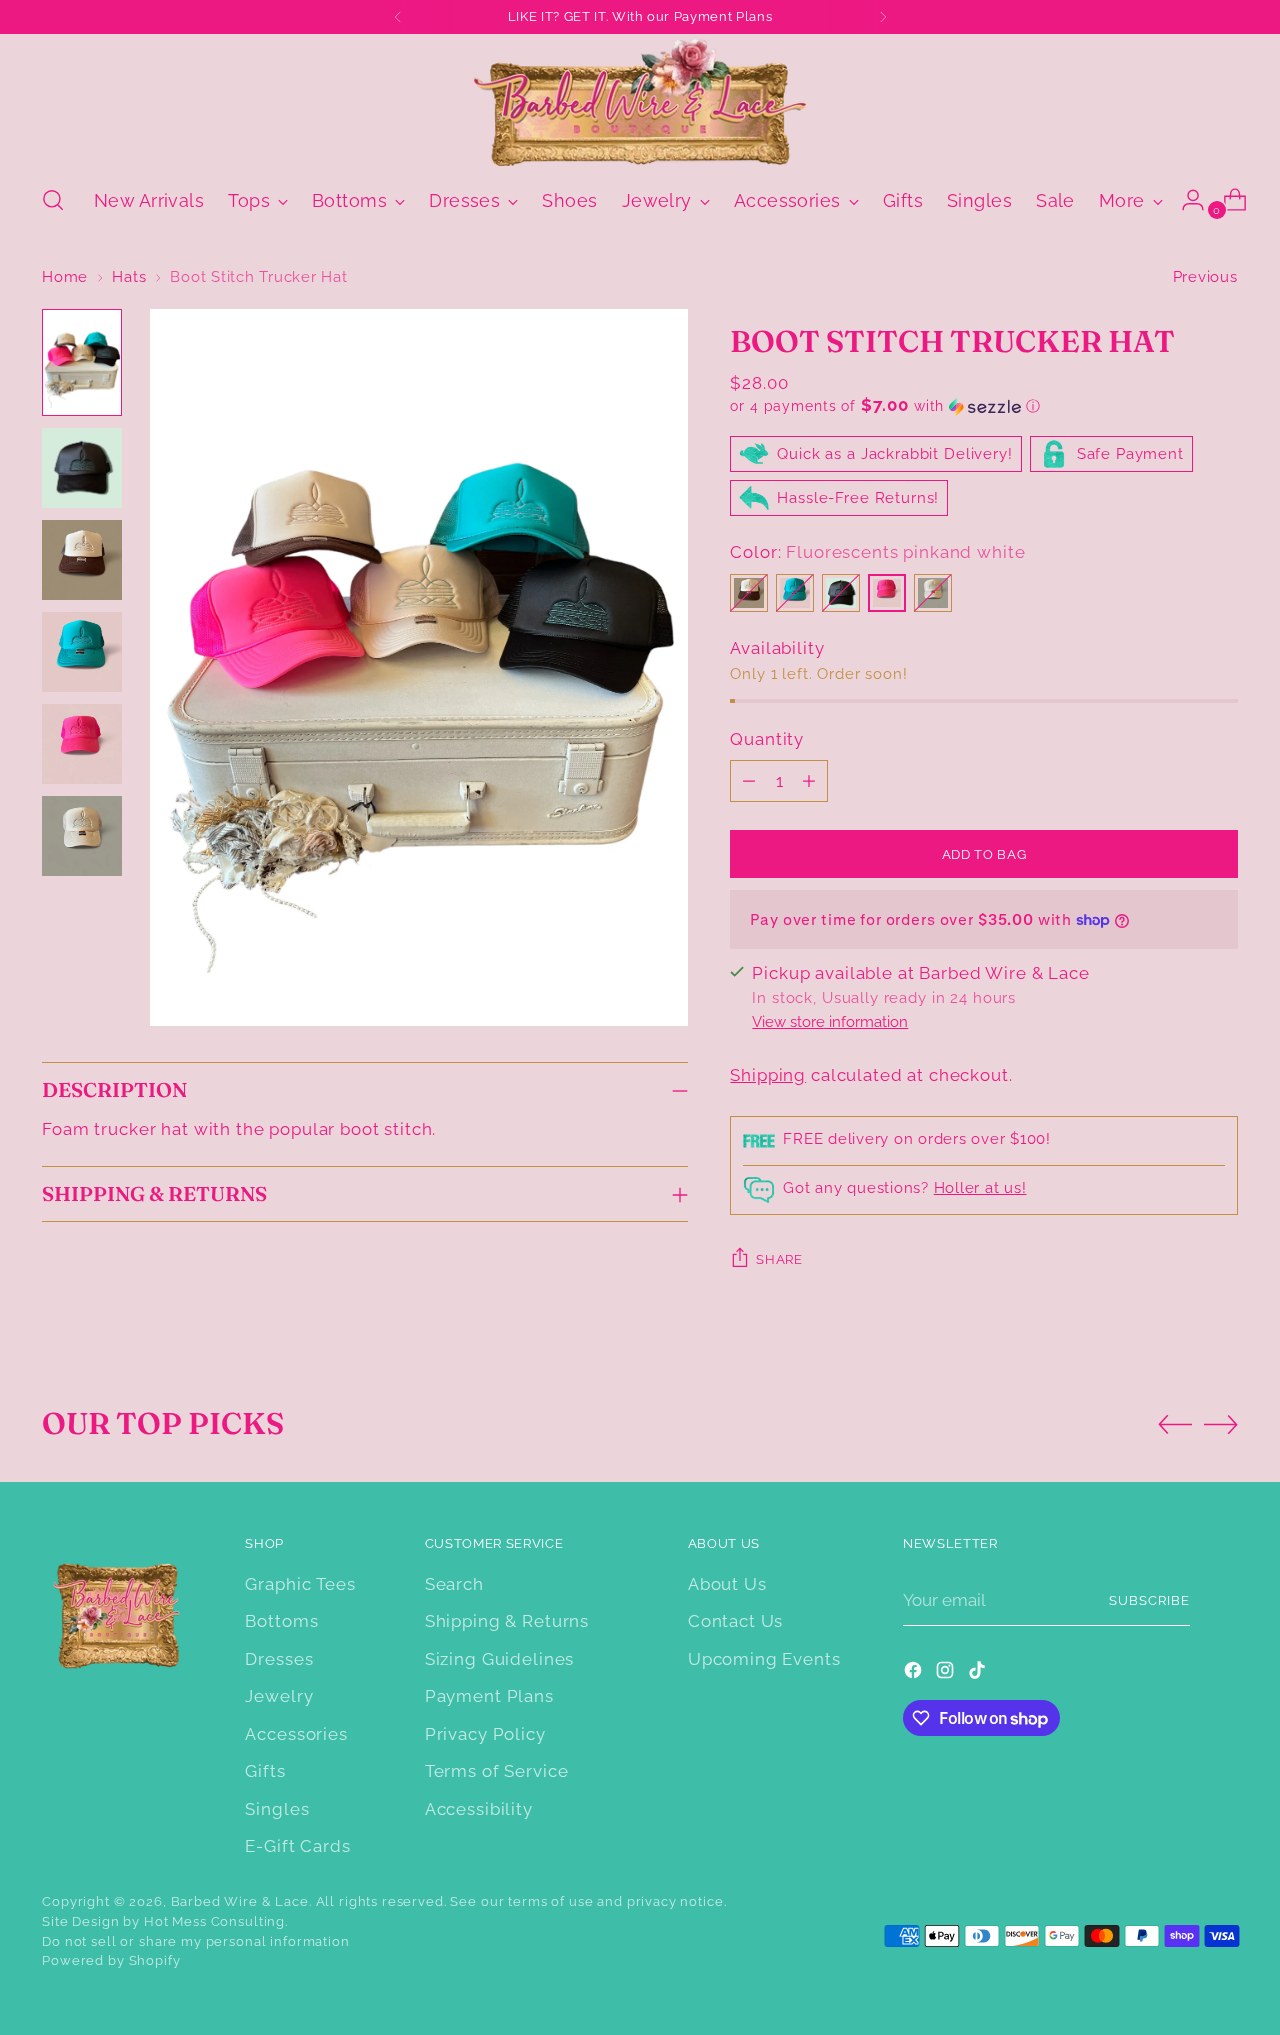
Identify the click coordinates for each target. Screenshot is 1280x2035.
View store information (830, 1022)
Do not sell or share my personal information (195, 1941)
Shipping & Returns (507, 1621)
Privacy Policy (485, 1734)
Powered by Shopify (111, 1960)
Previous (1205, 277)
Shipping (768, 1075)
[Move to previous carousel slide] (1175, 1425)
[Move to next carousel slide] (1221, 1424)
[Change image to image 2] (82, 468)
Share (779, 1259)
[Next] (883, 17)
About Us (727, 1584)
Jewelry (279, 1696)
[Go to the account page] (1185, 200)
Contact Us (736, 1621)
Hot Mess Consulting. (216, 1921)
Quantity (767, 739)
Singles (277, 1809)
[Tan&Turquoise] (933, 593)
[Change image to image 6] (82, 836)
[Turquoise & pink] (795, 593)
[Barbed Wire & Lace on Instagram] (947, 1674)
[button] (983, 406)
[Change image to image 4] (82, 652)
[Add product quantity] (809, 781)
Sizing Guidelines (499, 1659)
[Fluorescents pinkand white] (887, 593)
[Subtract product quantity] (749, 781)
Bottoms (281, 1621)
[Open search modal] (53, 200)
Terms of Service (497, 1771)
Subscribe (1149, 1600)
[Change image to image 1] (82, 362)
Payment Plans (489, 1696)
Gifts (265, 1771)
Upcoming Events (764, 1659)
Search (454, 1584)
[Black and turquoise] (841, 593)
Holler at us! (980, 1188)
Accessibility (479, 1809)
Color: (877, 552)
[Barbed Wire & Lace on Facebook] (915, 1674)
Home (65, 277)
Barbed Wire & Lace (240, 1901)
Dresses (279, 1659)
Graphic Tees (300, 1584)
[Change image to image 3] (82, 560)
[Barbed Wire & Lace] (640, 102)
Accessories (296, 1734)
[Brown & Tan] (749, 593)
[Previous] (398, 17)
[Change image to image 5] (82, 744)
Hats (129, 277)
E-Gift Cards (297, 1846)
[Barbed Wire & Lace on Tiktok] (979, 1674)
